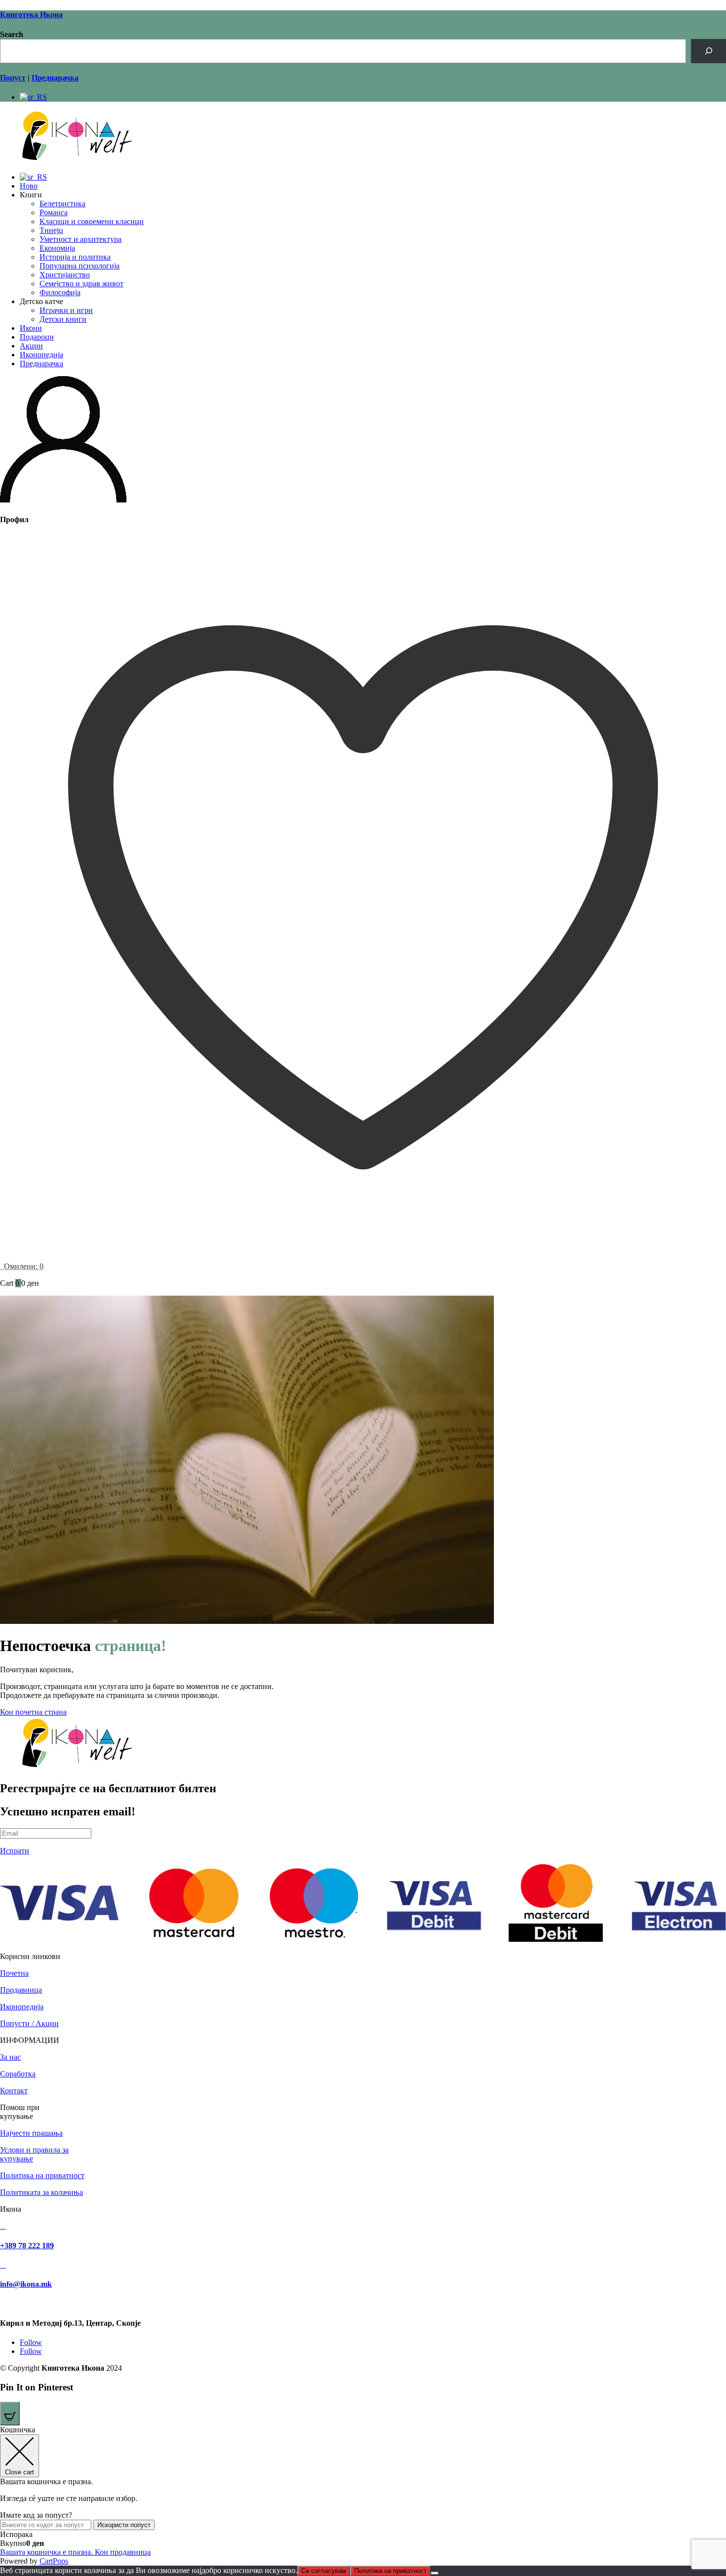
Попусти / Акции (29, 2023)
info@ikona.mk (26, 2284)
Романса (54, 212)
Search (12, 34)
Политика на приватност (42, 2175)
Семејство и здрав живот (81, 284)
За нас (10, 2057)
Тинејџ (51, 230)
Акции (31, 346)
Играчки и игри (66, 310)
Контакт (14, 2091)
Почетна (14, 1973)
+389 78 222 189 (27, 2246)
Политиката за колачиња (41, 2192)
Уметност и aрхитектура (81, 239)
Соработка (18, 2074)
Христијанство (65, 275)
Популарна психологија (80, 266)
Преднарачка (41, 364)
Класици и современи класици (92, 221)
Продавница (21, 1990)
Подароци (37, 337)
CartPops (54, 2561)
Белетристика (62, 204)
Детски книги (63, 319)
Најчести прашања (31, 2133)
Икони (31, 328)
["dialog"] (363, 2496)
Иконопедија (41, 355)
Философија (60, 292)
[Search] (708, 51)
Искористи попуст (124, 2525)
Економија (57, 248)
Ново (29, 186)
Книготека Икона (31, 15)
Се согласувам (324, 2571)
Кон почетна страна (33, 1712)
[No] (435, 2573)
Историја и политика (75, 257)
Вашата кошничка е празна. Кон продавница (75, 2552)
